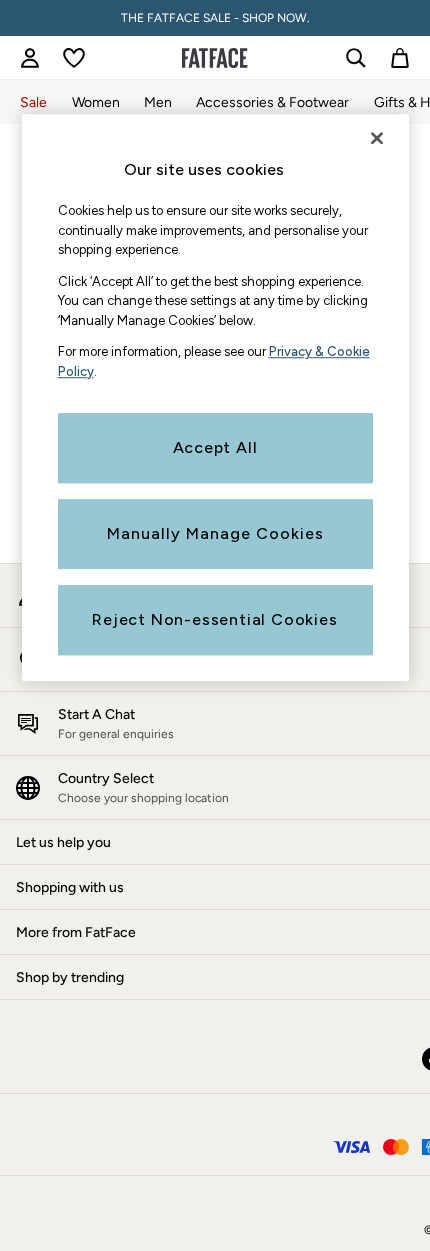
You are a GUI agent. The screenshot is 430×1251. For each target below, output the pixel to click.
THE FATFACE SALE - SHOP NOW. (215, 18)
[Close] (377, 138)
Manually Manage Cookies (215, 533)
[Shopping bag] (400, 58)
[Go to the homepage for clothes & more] (215, 58)
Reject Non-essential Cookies (214, 619)
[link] (30, 58)
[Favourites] (74, 58)
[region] (215, 397)
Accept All (215, 447)
